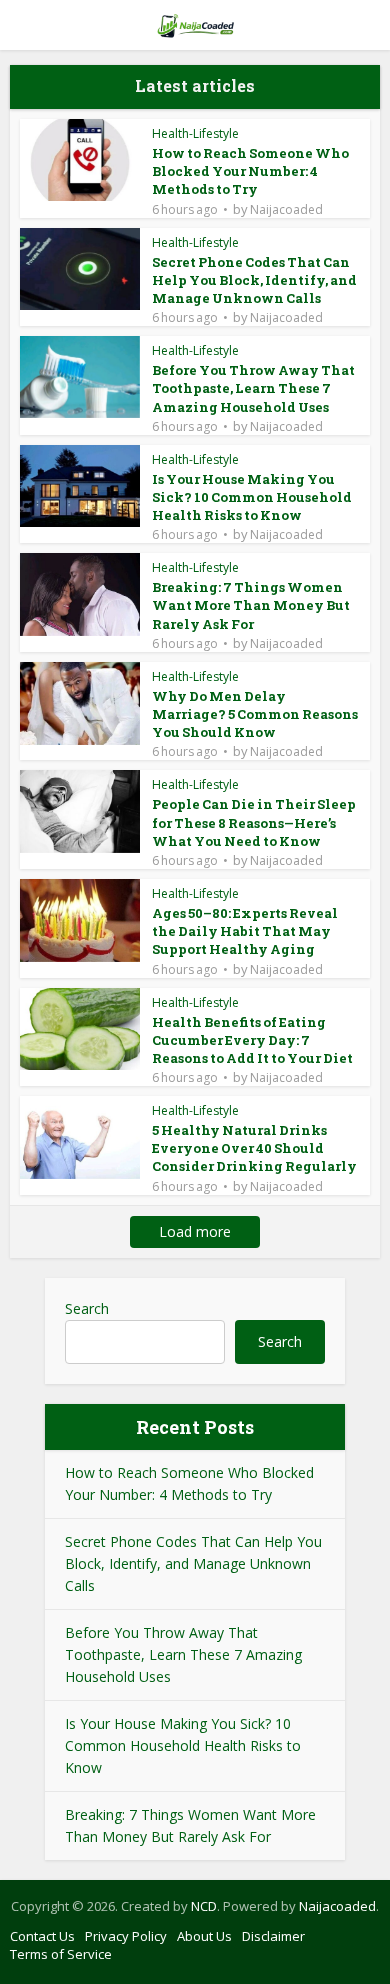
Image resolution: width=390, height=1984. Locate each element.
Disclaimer (273, 1936)
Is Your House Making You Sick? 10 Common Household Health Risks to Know (252, 497)
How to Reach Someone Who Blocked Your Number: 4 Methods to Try (250, 171)
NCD (204, 1906)
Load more (195, 1231)
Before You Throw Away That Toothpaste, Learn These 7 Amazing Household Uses (253, 388)
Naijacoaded (286, 210)
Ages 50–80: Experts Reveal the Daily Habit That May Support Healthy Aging (245, 931)
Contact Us (42, 1936)
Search (87, 1308)
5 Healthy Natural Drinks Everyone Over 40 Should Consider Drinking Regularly (254, 1148)
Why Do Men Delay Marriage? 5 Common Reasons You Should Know (255, 714)
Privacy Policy (126, 1936)
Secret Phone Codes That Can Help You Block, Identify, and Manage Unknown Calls (254, 280)
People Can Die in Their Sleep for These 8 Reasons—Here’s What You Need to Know (254, 822)
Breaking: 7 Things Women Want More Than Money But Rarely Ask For (251, 605)
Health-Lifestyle (195, 133)
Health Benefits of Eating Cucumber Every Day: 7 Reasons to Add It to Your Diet (252, 1040)
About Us (204, 1936)
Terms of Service (61, 1954)
